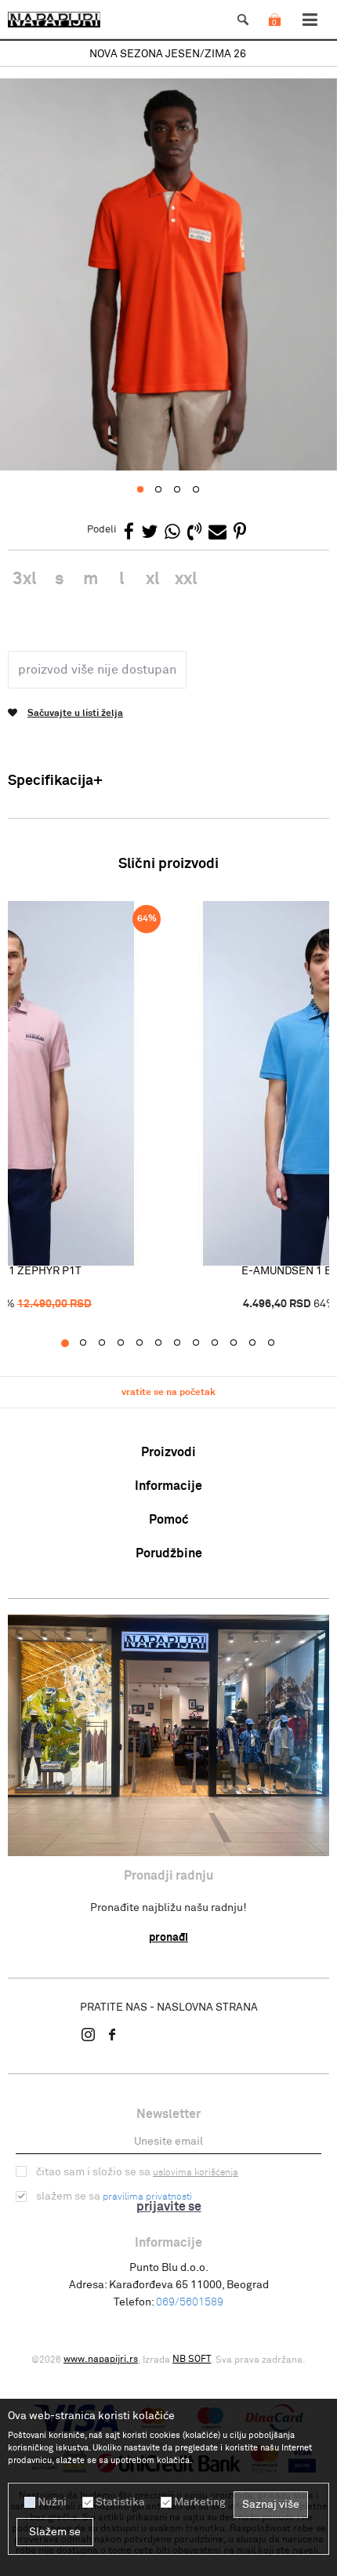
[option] (168, 54)
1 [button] (72, 1343)
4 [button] (129, 1343)
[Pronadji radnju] (168, 1735)
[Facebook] (129, 533)
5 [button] (148, 1343)
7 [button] (185, 1343)
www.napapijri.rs (101, 2360)
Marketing (200, 2502)
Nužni (52, 2502)
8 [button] (204, 1343)
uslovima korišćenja (196, 2173)
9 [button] (223, 1343)
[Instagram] (89, 2034)
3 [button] (110, 1343)
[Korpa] (274, 35)
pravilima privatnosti (147, 2197)
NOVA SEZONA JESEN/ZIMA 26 (168, 54)
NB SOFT (192, 2360)
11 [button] (261, 1343)
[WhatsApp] (172, 533)
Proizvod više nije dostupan (97, 670)
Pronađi (168, 1938)
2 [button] (91, 1343)
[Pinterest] (240, 533)
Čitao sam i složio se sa (137, 2172)
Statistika (120, 2502)
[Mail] (217, 533)
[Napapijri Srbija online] (54, 20)
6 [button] (167, 1343)
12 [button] (279, 1343)
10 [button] (242, 1343)
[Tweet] (149, 533)
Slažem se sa (114, 2196)
